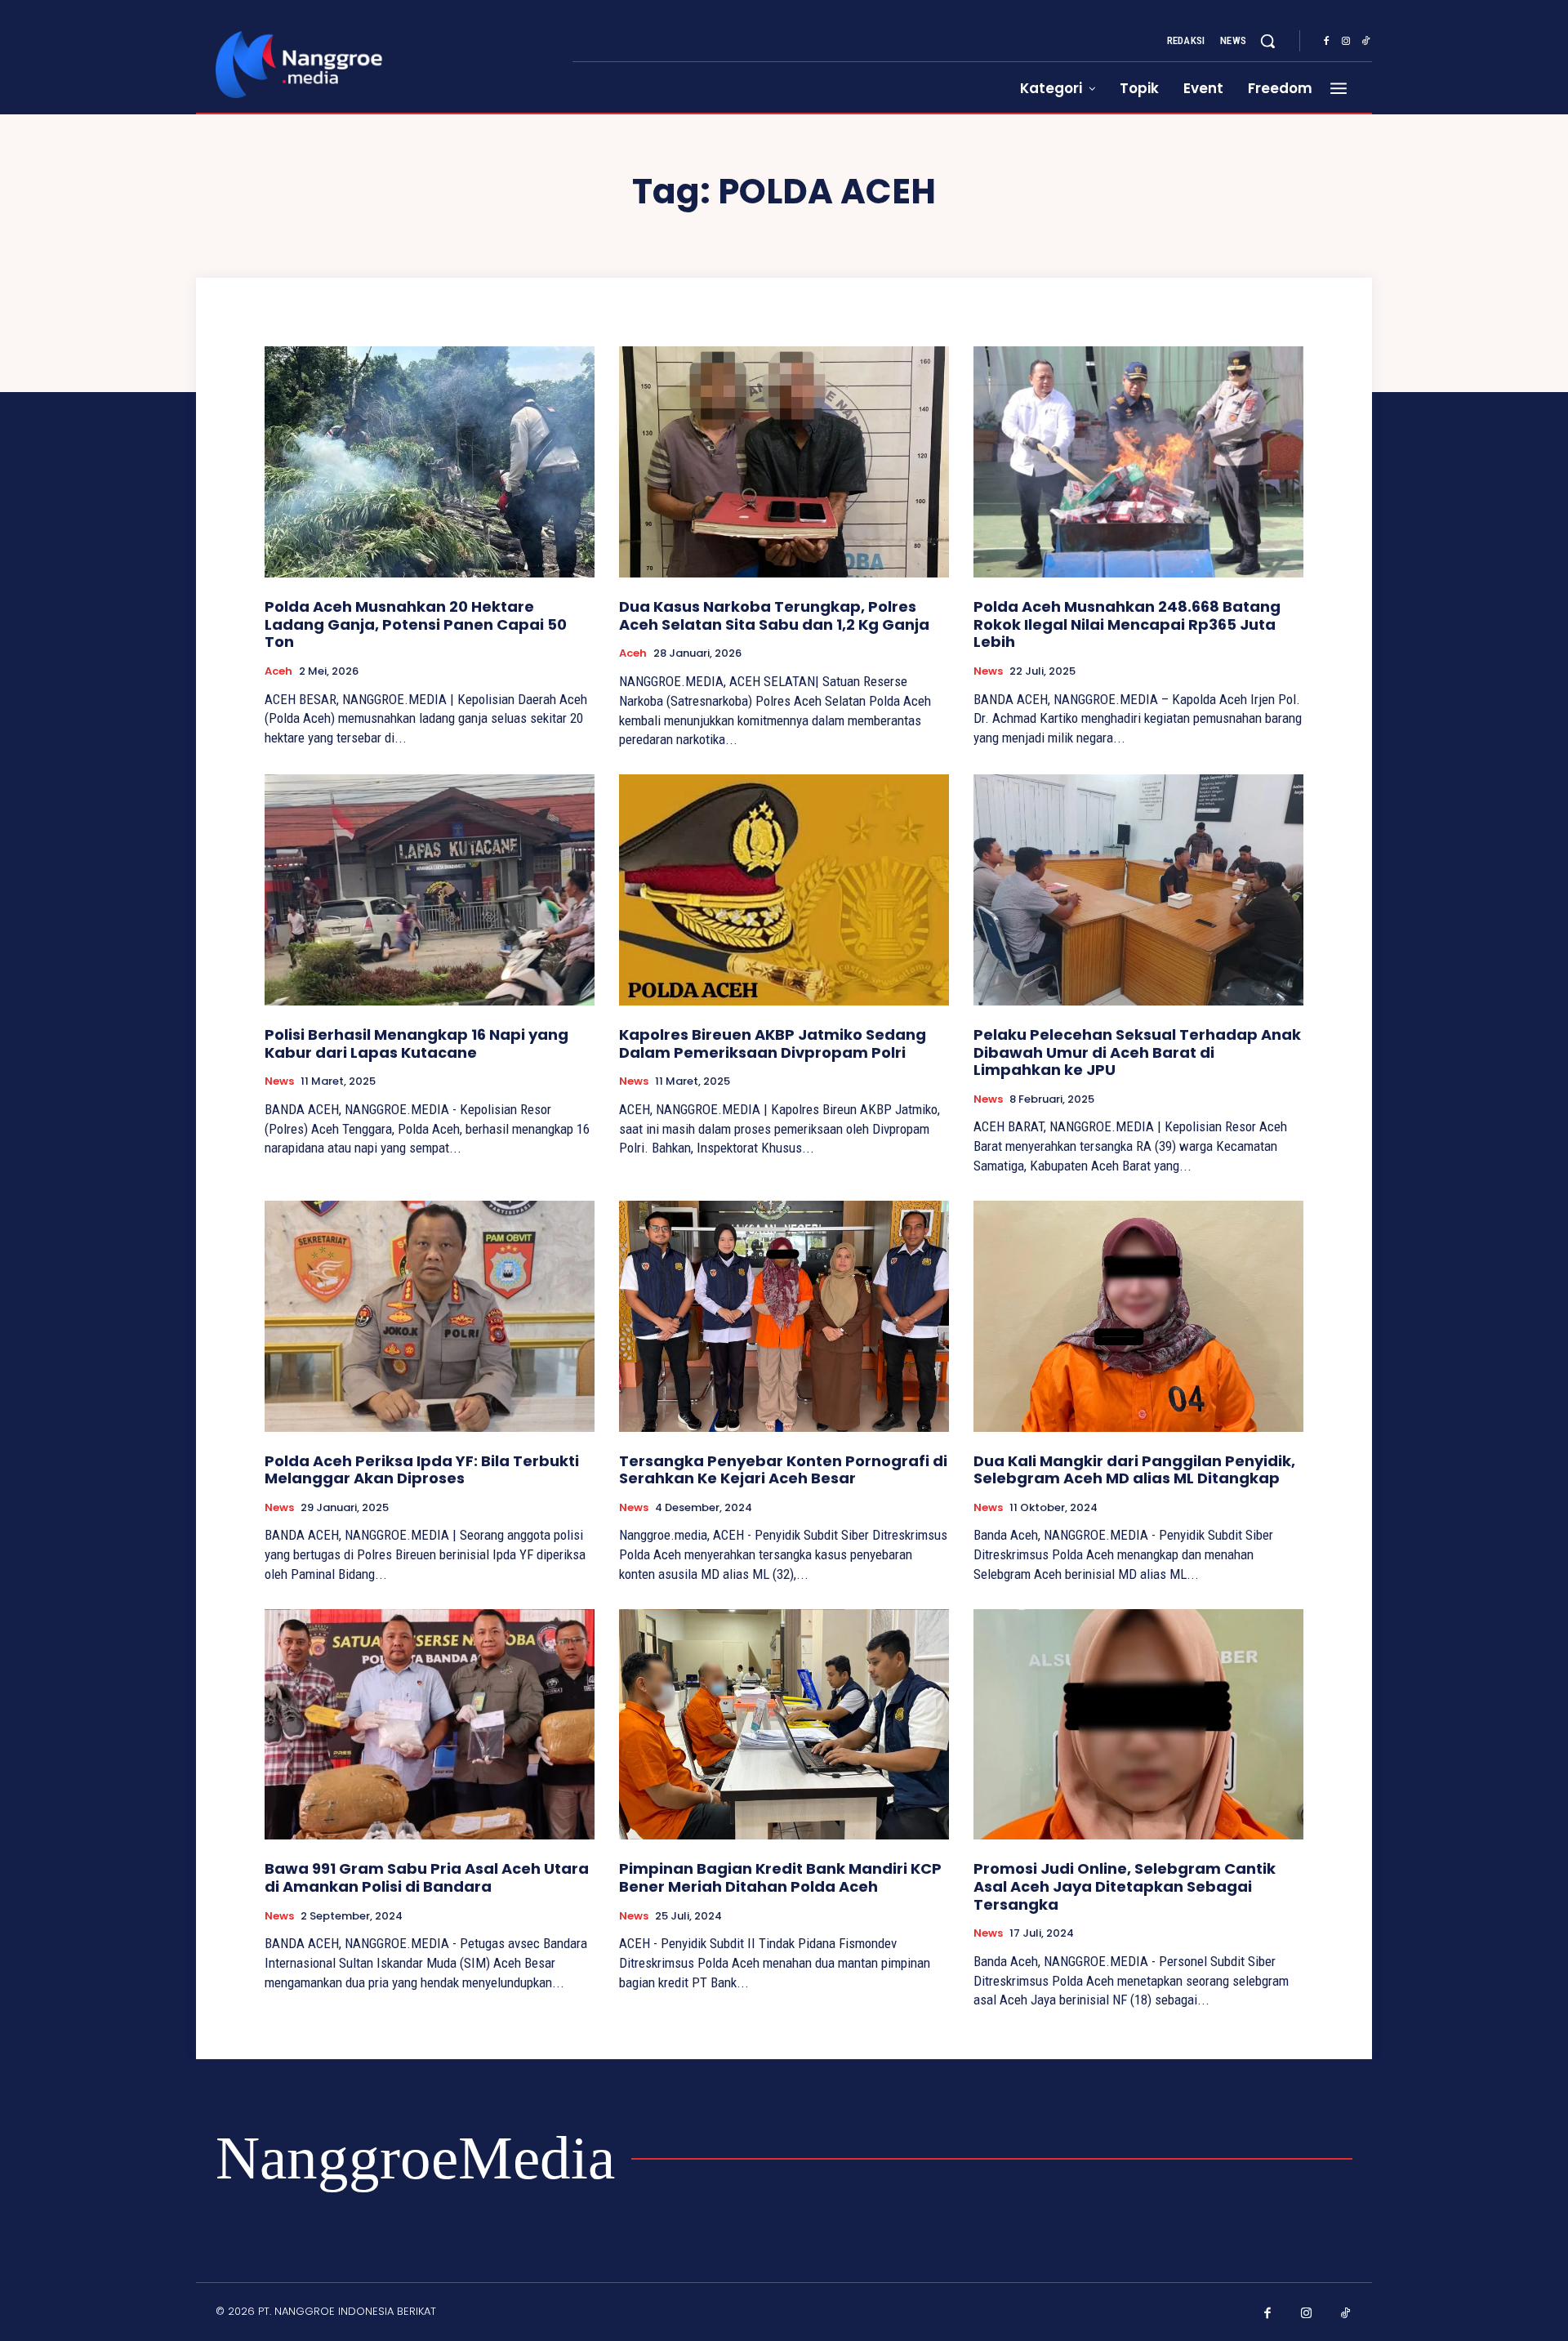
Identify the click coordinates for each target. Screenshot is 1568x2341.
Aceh (278, 671)
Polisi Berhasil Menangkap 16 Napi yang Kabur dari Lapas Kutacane (416, 1043)
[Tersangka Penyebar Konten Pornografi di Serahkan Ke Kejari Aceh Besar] (784, 1316)
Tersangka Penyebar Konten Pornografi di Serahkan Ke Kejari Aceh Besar (783, 1470)
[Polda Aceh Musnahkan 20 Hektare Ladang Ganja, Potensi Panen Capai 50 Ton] (430, 462)
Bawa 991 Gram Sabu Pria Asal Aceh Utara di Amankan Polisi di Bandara (427, 1877)
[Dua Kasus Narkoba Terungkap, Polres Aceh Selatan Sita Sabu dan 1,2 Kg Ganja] (784, 462)
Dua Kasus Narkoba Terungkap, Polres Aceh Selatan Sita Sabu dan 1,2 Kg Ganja (774, 615)
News (988, 671)
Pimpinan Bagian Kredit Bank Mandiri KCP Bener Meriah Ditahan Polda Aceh (780, 1877)
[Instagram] (1346, 42)
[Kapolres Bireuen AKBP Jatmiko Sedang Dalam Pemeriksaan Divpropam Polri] (784, 890)
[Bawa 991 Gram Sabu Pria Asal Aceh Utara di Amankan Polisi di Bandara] (430, 1725)
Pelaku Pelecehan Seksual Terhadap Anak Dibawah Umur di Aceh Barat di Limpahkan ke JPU (1137, 1052)
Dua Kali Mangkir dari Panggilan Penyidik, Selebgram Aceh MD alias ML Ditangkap (1134, 1470)
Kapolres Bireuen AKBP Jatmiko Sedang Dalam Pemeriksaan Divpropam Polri (773, 1043)
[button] (1267, 41)
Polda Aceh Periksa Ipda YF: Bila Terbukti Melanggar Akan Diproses (422, 1470)
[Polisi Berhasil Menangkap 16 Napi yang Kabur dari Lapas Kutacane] (430, 890)
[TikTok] (1365, 42)
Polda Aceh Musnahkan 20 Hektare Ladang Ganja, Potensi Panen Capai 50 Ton (416, 624)
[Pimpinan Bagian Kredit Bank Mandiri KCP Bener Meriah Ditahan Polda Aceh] (784, 1725)
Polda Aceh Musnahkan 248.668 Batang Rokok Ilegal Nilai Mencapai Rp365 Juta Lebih (1127, 624)
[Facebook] (1326, 42)
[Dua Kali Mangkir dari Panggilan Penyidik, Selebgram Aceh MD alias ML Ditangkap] (1138, 1316)
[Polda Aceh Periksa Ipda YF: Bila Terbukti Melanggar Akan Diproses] (430, 1316)
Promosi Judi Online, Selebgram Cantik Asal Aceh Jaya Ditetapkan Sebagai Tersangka (1125, 1886)
